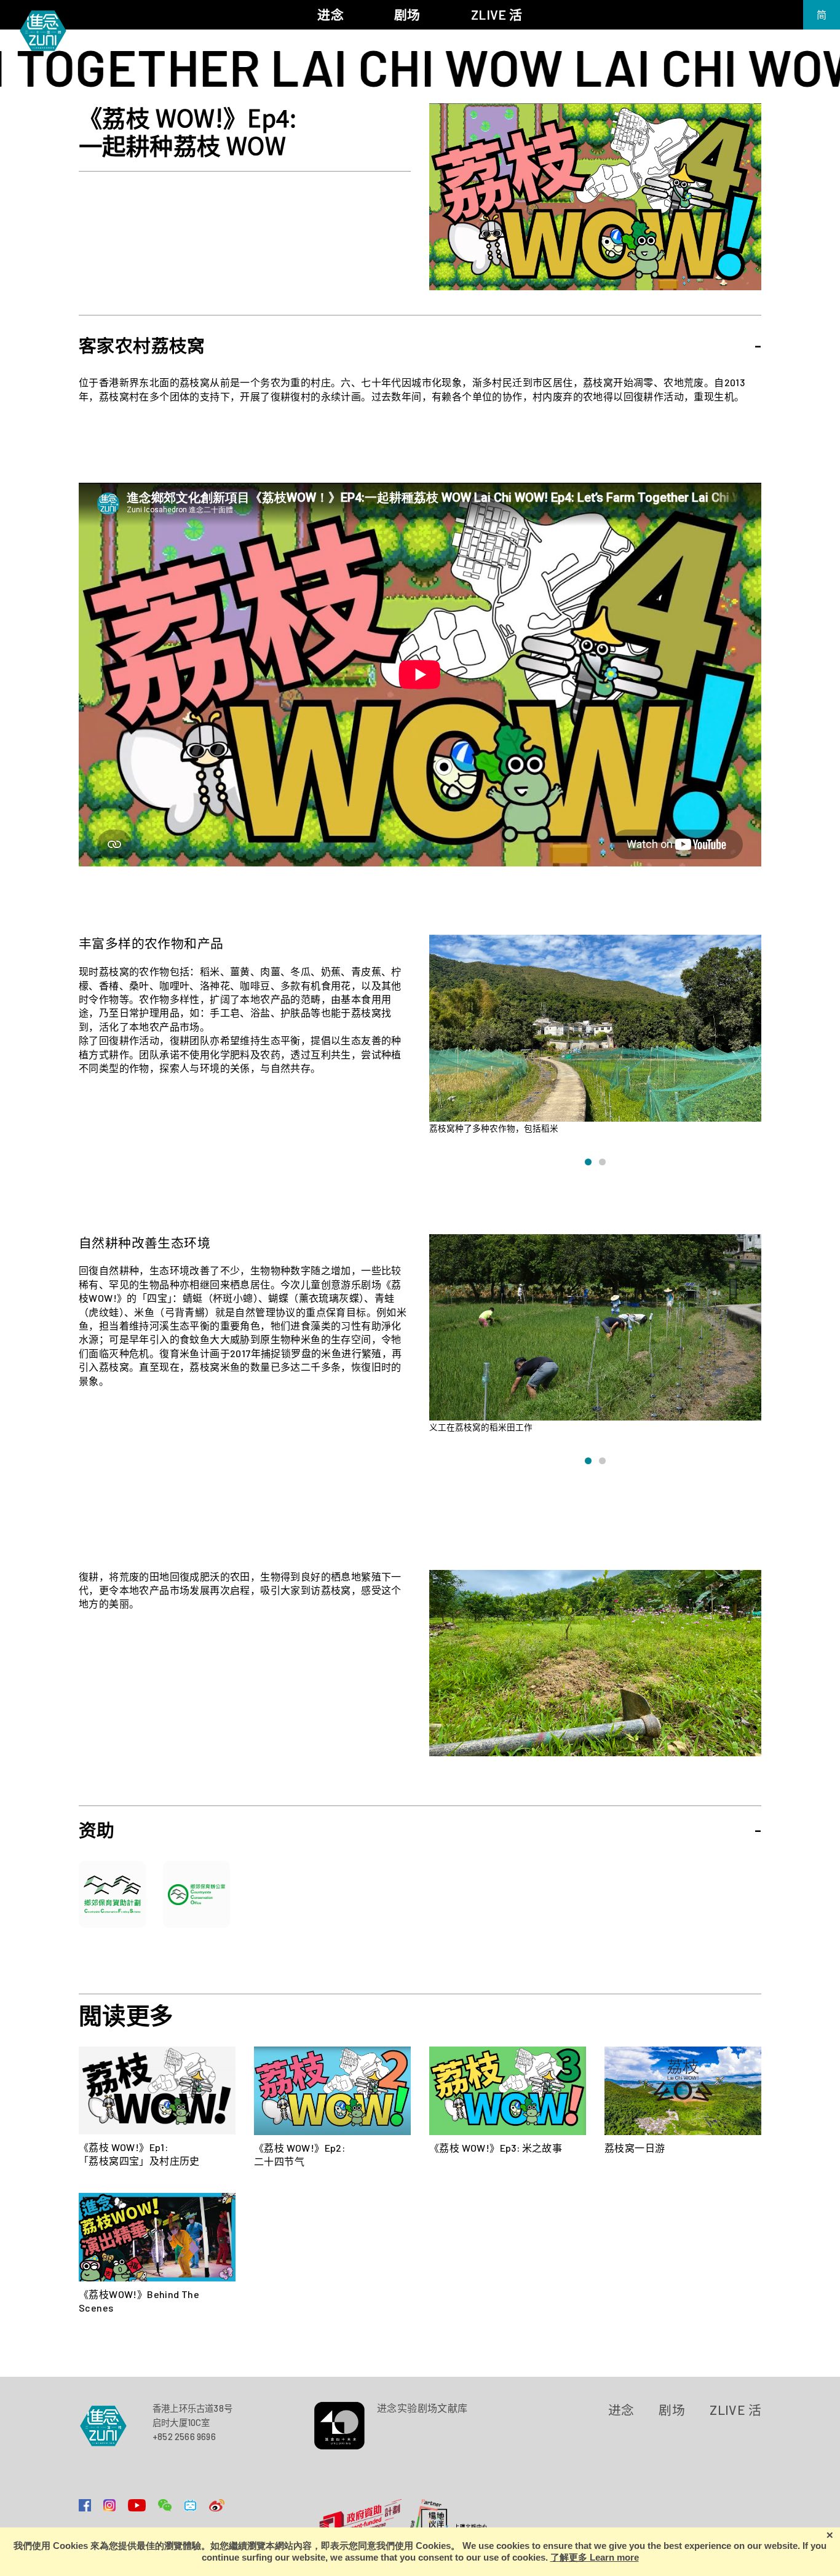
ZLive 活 (735, 2410)
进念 (621, 2410)
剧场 (672, 2410)
